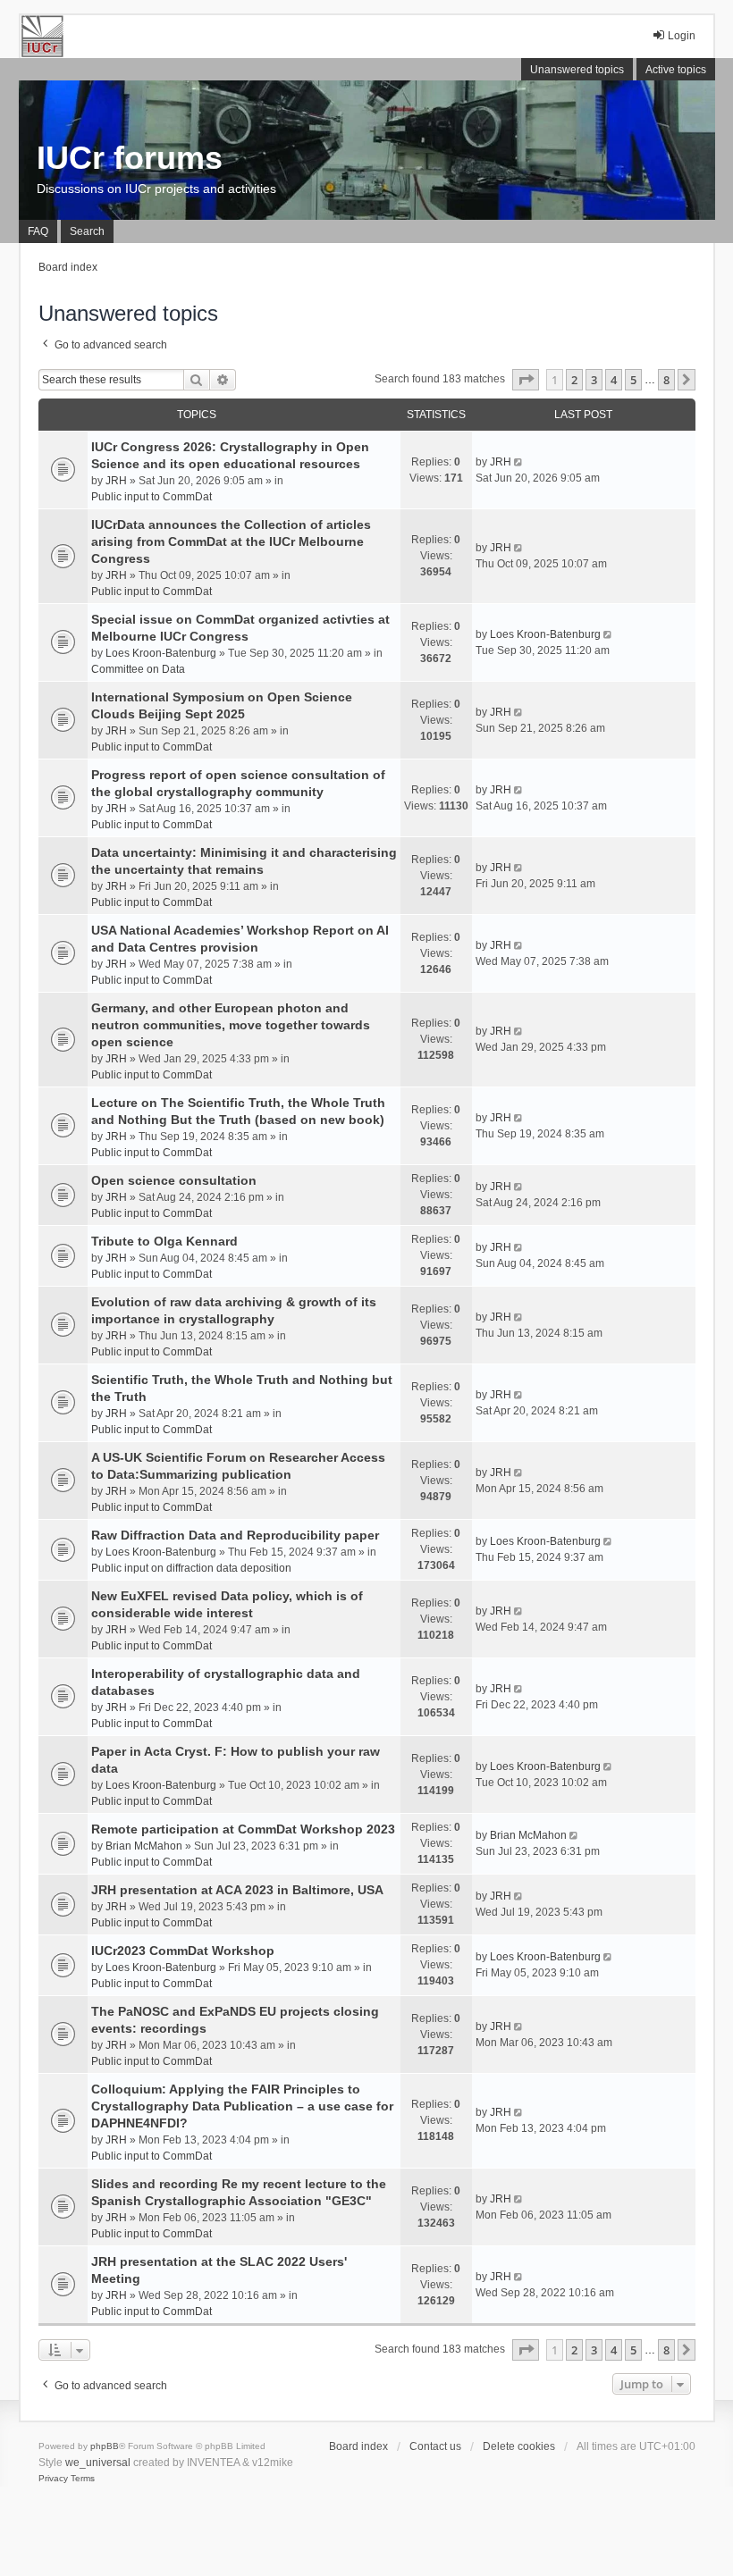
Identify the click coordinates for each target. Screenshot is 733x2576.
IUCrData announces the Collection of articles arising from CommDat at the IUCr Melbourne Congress (231, 541)
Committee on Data (138, 669)
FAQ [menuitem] (38, 231)
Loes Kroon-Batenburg (161, 653)
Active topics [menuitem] (676, 70)
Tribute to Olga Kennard (164, 1241)
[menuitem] (53, 2479)
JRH (116, 481)
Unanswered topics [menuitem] (577, 70)
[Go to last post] (520, 462)
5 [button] (633, 380)
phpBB (105, 2446)
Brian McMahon (144, 1846)
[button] (526, 380)
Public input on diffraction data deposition (191, 1568)
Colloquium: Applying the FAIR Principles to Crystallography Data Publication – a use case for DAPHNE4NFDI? (242, 2106)
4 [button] (614, 380)
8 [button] (666, 380)
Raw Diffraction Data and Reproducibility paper (235, 1535)
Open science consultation (174, 1180)
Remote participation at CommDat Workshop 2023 (243, 1829)
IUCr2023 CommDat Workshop (183, 1951)
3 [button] (594, 380)
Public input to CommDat (152, 497)
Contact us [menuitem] (435, 2446)
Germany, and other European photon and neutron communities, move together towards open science (231, 1025)
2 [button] (574, 380)
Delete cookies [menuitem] (519, 2446)
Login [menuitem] (682, 36)
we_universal (98, 2463)
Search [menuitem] (87, 231)
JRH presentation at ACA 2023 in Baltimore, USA (237, 1890)
